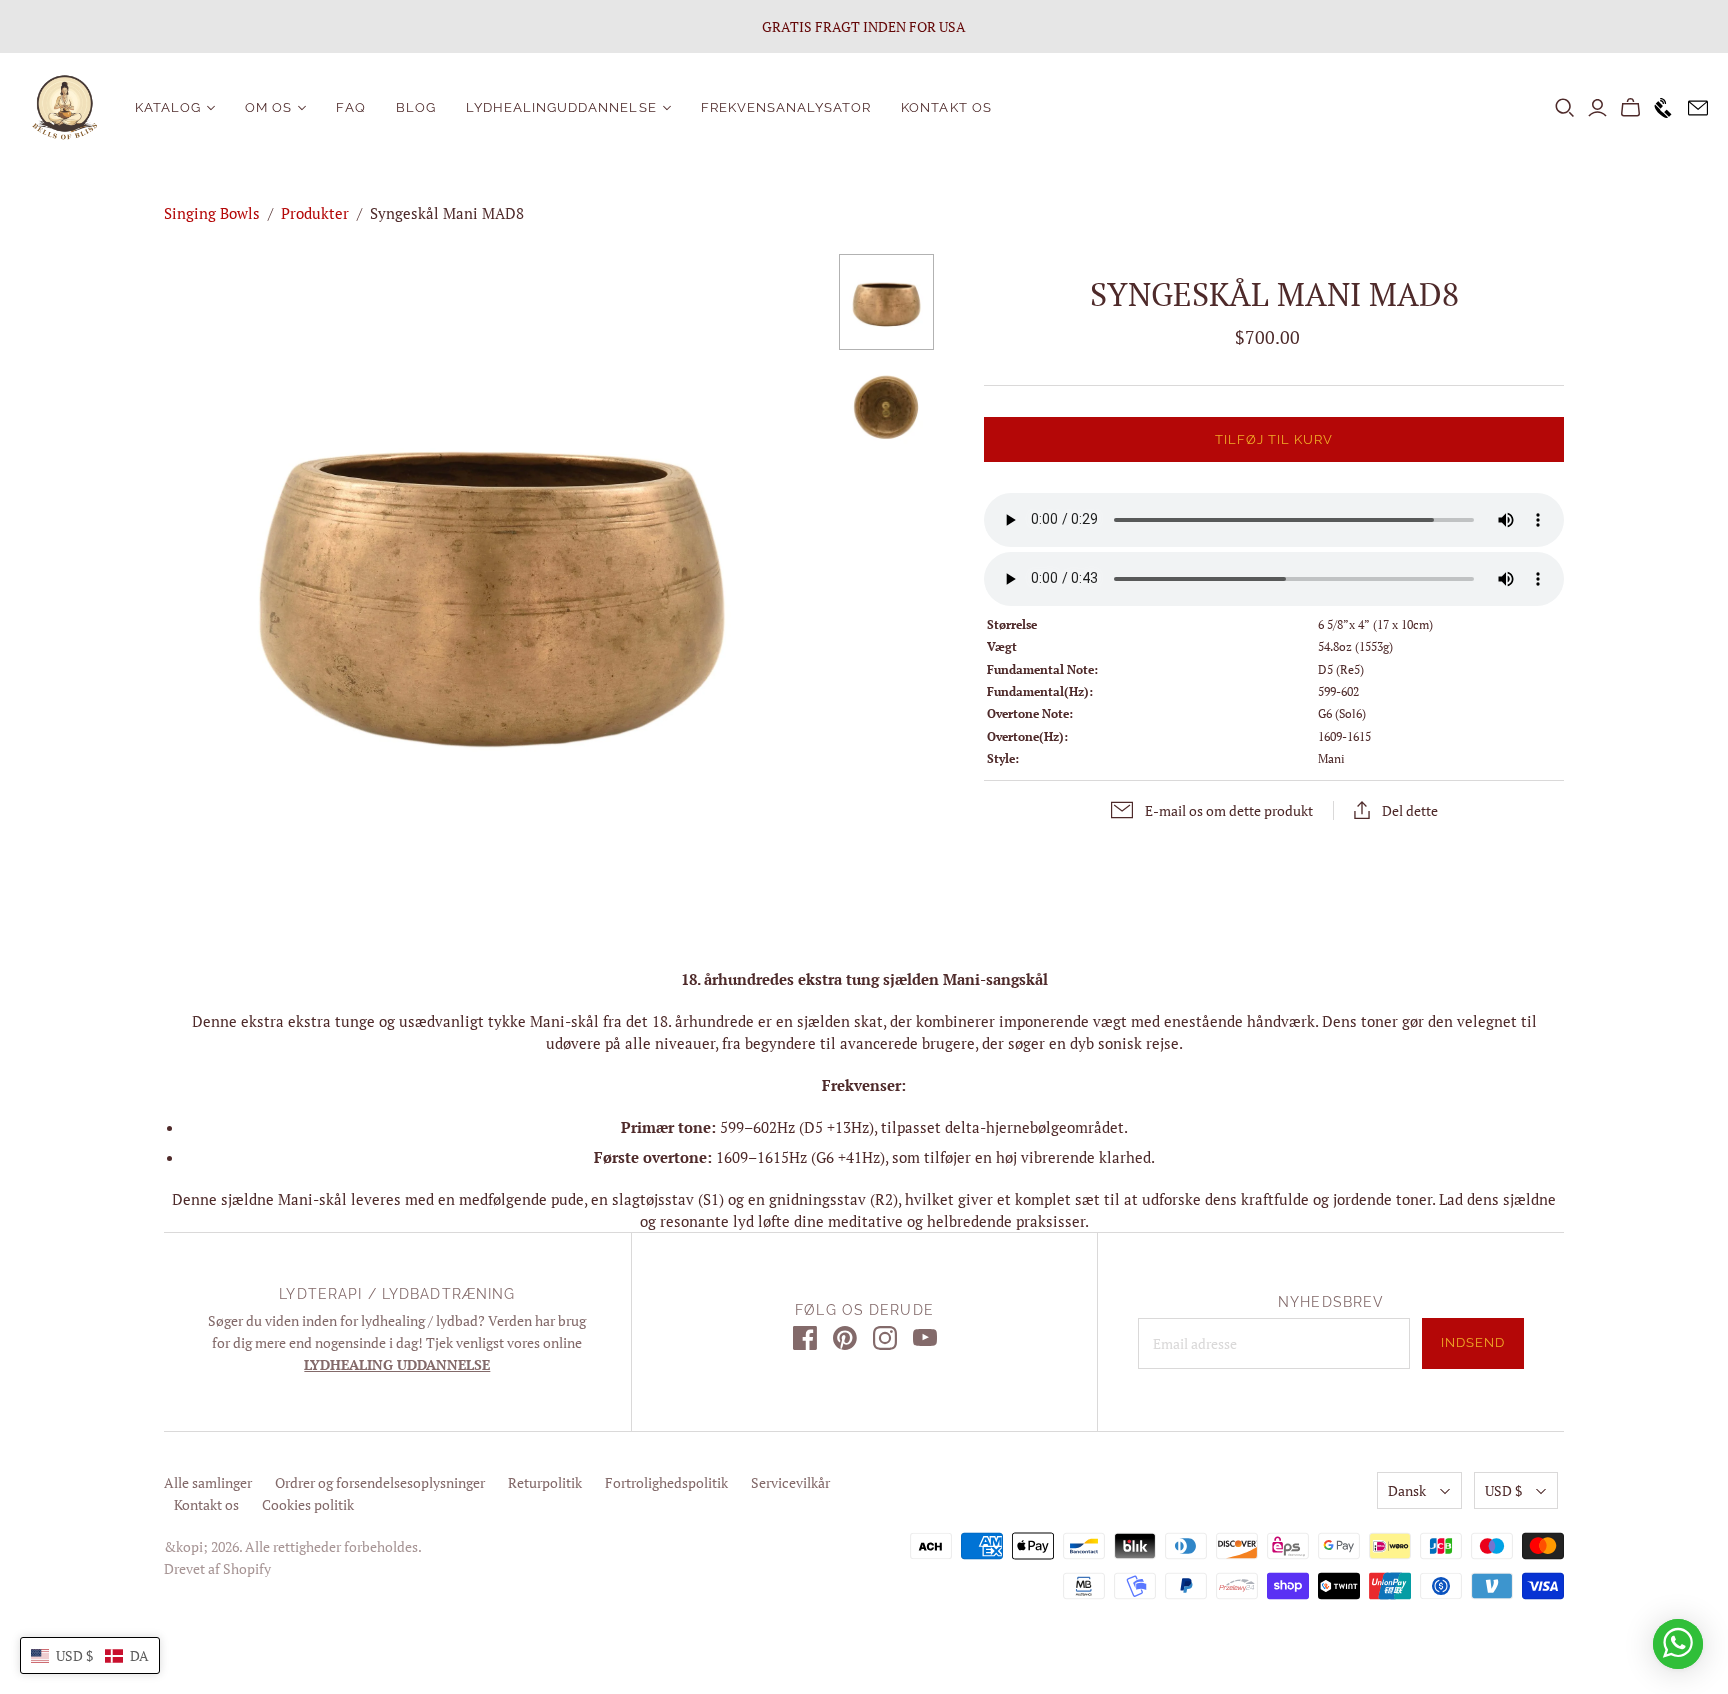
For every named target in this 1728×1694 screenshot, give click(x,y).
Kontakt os (946, 107)
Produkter (315, 213)
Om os (268, 107)
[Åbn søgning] (1565, 108)
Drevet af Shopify (217, 1568)
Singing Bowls (212, 213)
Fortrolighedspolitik (666, 1482)
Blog (416, 107)
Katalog (168, 107)
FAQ (350, 107)
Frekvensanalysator (786, 107)
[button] (90, 1655)
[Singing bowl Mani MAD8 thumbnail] (887, 302)
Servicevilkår (790, 1482)
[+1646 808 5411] (1658, 108)
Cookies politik (308, 1504)
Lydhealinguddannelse (561, 107)
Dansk (1407, 1490)
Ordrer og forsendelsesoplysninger (380, 1482)
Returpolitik (545, 1482)
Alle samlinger (208, 1482)
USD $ (1503, 1490)
